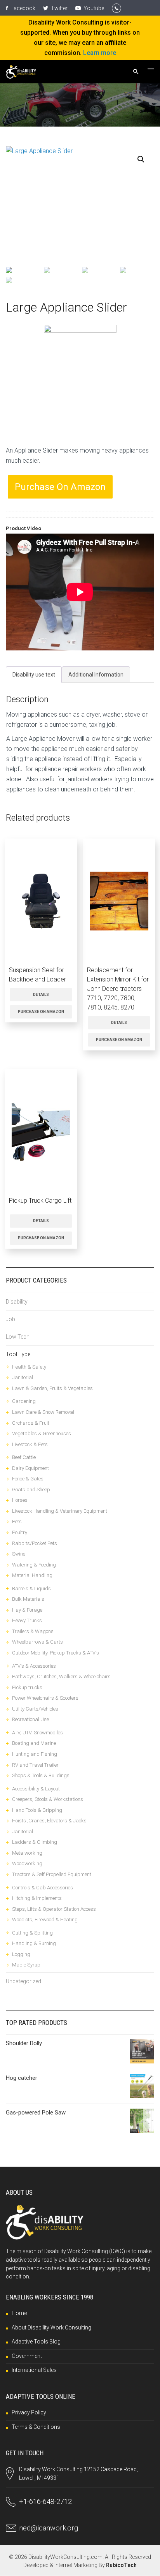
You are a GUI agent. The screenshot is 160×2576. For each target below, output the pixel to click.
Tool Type (18, 1354)
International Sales (34, 2370)
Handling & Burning (34, 1943)
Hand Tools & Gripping (37, 1810)
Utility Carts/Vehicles (35, 1709)
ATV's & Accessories (34, 1666)
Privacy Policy (29, 2412)
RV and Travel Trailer (35, 1765)
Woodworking (27, 1863)
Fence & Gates (28, 1479)
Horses (20, 1500)
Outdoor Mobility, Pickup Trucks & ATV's (56, 1653)
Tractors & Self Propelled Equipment (52, 1874)
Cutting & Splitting (32, 1933)
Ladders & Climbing (35, 1842)
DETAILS (41, 995)
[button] (141, 159)
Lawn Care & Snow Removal (43, 1412)
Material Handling (32, 1575)
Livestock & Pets (30, 1444)
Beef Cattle (24, 1457)
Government (27, 2356)
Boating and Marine (34, 1743)
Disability (17, 1302)
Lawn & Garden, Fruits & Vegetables (52, 1388)
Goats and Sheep (31, 1490)
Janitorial (23, 1377)
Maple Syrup (26, 1965)
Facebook (22, 8)
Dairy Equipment (30, 1468)
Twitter (59, 8)
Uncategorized (23, 1981)
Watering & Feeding (34, 1565)
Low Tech (18, 1337)
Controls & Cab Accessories (43, 1888)
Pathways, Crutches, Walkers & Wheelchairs (61, 1677)
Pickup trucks (27, 1687)
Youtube (93, 8)
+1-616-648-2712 (45, 2501)
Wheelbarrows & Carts (37, 1642)
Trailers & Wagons (33, 1631)
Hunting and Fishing (35, 1754)
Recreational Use (30, 1719)
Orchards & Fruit (31, 1423)
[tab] (34, 675)
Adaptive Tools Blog (36, 2342)
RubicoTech (121, 2565)
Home (19, 2313)
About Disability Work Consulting (51, 2328)
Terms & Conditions (36, 2427)
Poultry (20, 1532)
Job (10, 1319)
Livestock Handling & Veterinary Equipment (60, 1511)
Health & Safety (29, 1367)
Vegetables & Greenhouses (42, 1433)
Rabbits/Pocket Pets (35, 1543)
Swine (19, 1554)
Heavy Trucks (27, 1620)
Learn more (100, 53)
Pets (17, 1521)
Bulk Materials (28, 1599)
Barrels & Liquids (31, 1588)
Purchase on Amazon (60, 487)
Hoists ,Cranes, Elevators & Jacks (49, 1821)
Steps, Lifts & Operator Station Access (54, 1909)
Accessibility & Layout (36, 1789)
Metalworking (27, 1853)
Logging (21, 1954)
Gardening (24, 1401)
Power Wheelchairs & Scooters (45, 1698)
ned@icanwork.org (49, 2528)
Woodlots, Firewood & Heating (45, 1920)
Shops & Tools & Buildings (41, 1775)
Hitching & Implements (37, 1898)
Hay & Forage (27, 1610)
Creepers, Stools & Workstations (48, 1799)
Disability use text (34, 675)
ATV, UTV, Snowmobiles (37, 1733)
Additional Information (96, 675)
